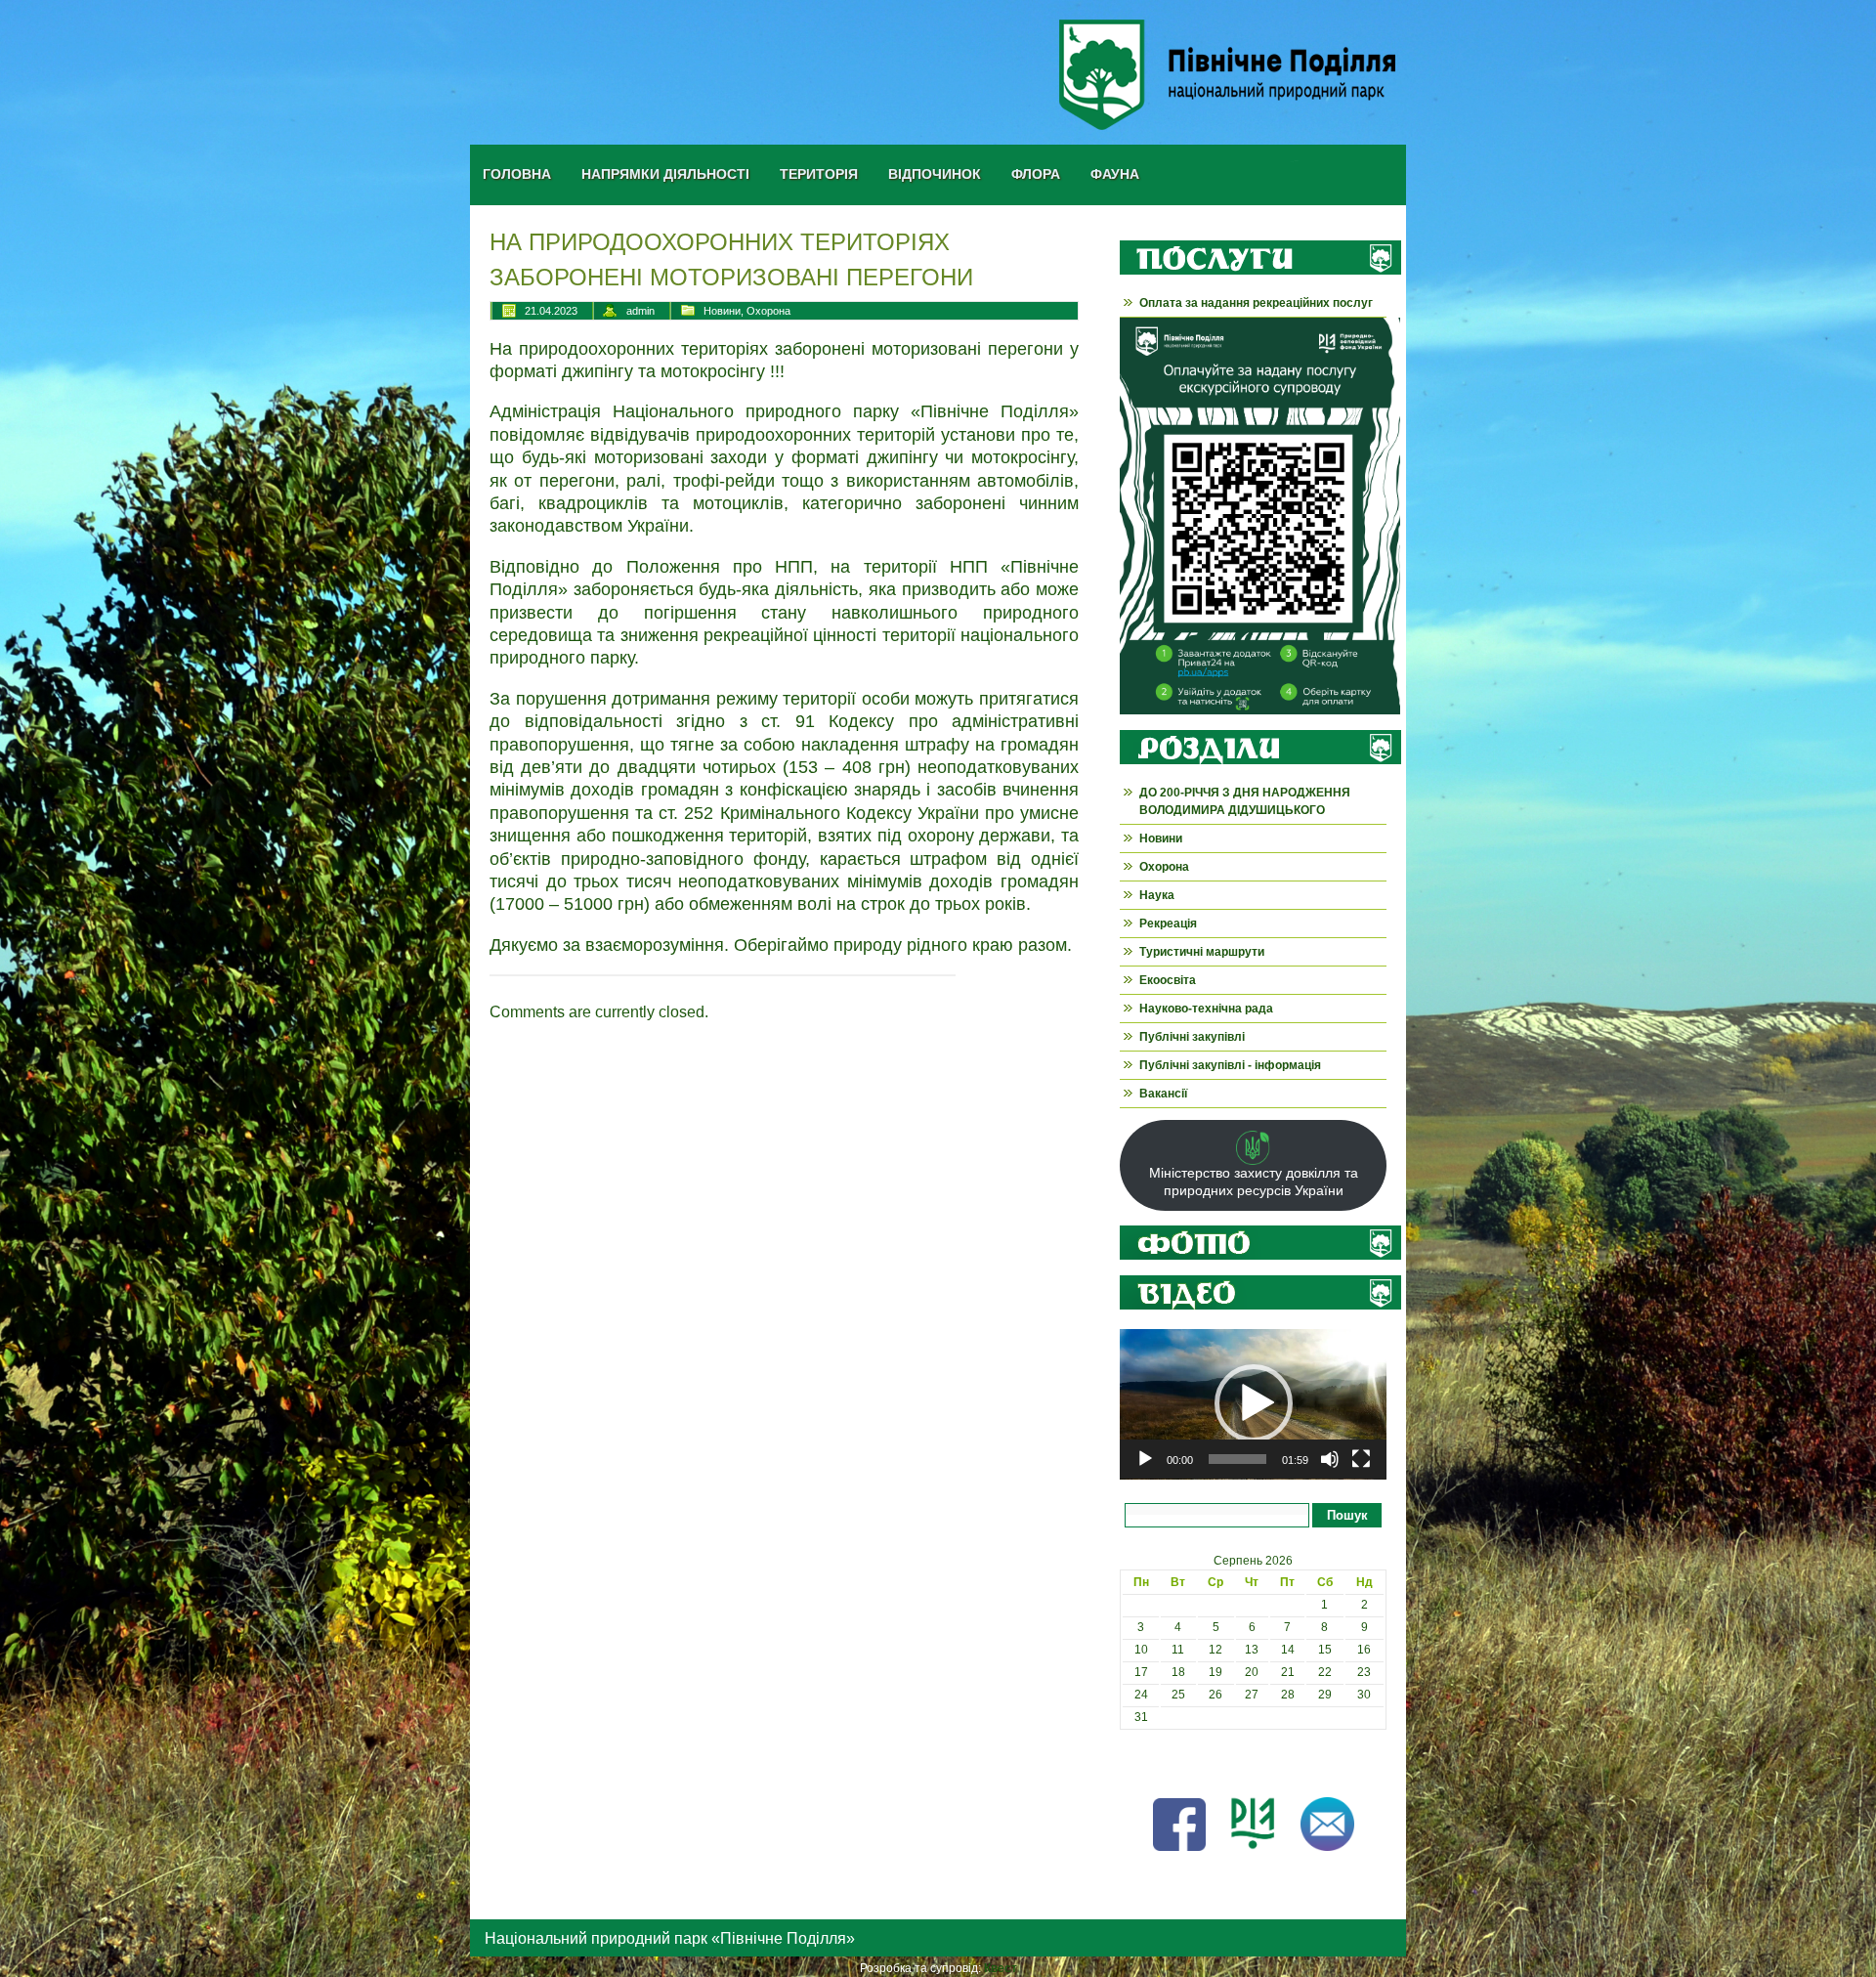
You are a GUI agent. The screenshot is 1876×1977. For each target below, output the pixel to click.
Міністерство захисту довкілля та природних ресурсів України (1254, 1182)
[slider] (1237, 1459)
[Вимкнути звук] (1330, 1459)
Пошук (1347, 1515)
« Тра (1134, 1762)
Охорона (768, 311)
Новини (722, 311)
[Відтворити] (1145, 1459)
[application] (1253, 1404)
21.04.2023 (551, 311)
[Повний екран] (1361, 1459)
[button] (1254, 1403)
